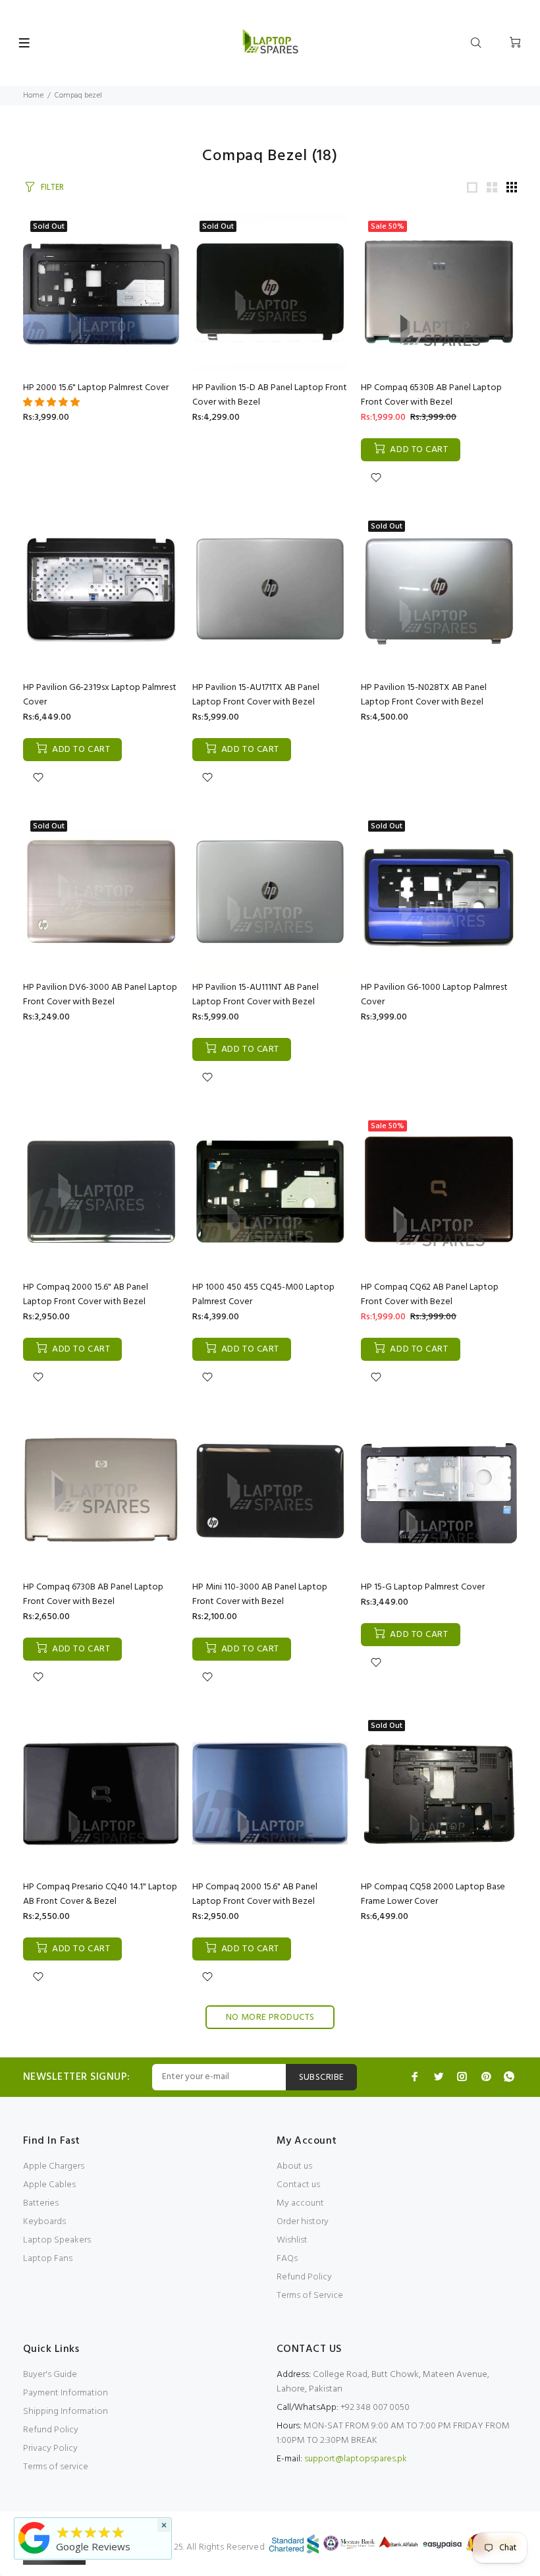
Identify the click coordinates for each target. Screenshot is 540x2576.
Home (33, 96)
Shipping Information (66, 2412)
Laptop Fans (48, 2259)
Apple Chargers (54, 2166)
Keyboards (44, 2222)
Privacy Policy (50, 2448)
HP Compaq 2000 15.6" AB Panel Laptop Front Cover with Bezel (86, 1295)
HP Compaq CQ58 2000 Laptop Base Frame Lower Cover (433, 1894)
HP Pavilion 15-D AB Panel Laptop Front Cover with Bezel (270, 395)
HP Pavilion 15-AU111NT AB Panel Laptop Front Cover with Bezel (256, 995)
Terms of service (56, 2467)
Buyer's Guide (50, 2375)
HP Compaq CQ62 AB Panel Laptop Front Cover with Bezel (430, 1295)
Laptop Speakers (57, 2240)
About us (294, 2166)
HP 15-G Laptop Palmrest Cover (423, 1587)
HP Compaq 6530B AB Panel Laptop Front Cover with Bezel (431, 395)
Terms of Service (310, 2296)
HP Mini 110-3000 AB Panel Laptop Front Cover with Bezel (260, 1594)
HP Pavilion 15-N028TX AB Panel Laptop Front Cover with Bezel (424, 695)
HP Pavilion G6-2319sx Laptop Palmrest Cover (100, 695)
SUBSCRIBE (322, 2077)
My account (300, 2203)
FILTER (52, 187)
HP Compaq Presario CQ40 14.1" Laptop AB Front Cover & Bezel (100, 1894)
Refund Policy (304, 2277)
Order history (303, 2222)
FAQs (287, 2259)
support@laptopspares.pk (356, 2459)
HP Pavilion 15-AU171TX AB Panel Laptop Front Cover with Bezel (256, 695)
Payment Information (66, 2393)
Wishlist (292, 2240)
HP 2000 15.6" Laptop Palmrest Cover (96, 388)
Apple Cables (49, 2185)
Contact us (298, 2185)
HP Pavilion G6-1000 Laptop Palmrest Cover (434, 995)
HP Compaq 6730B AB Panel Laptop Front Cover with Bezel (93, 1594)
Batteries (41, 2203)
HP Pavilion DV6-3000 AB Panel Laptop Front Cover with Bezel (100, 995)
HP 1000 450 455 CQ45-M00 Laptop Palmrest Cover (263, 1295)
